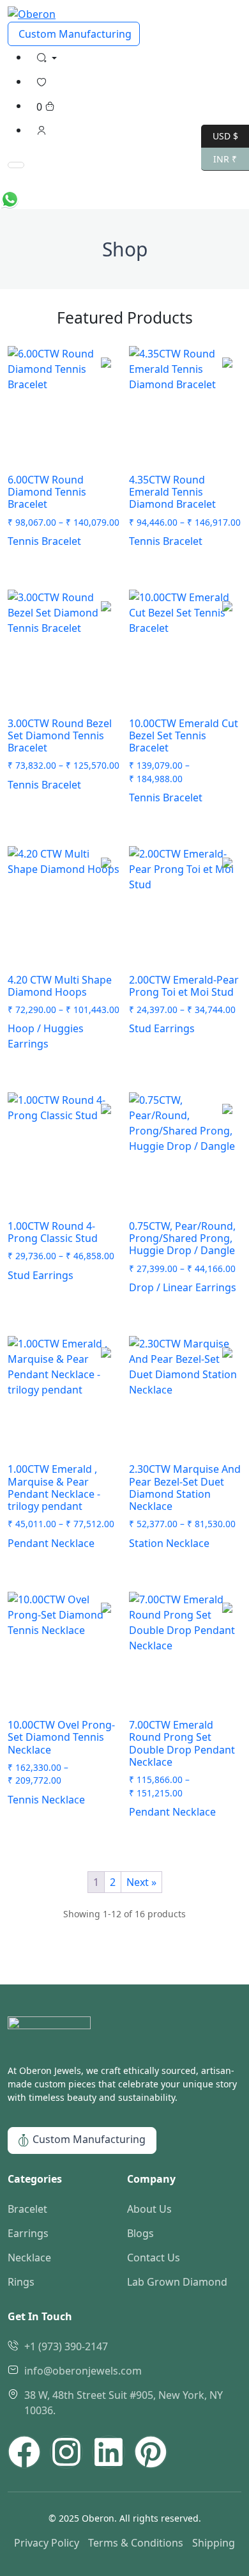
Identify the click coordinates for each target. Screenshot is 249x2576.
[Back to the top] (124, 182)
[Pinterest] (151, 2452)
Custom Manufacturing (74, 34)
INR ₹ (219, 158)
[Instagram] (66, 2452)
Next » (141, 1882)
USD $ (220, 135)
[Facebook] (24, 2452)
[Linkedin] (109, 2452)
